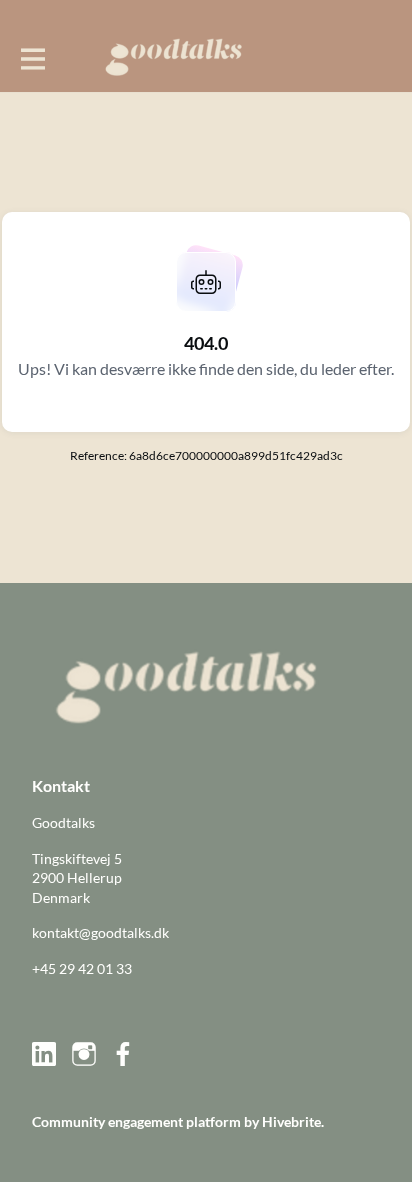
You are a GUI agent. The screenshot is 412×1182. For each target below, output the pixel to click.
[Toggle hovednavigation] (32, 57)
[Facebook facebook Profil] (124, 1053)
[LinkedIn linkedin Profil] (44, 1053)
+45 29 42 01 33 (82, 968)
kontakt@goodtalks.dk (100, 932)
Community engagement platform (136, 1121)
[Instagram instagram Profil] (84, 1053)
